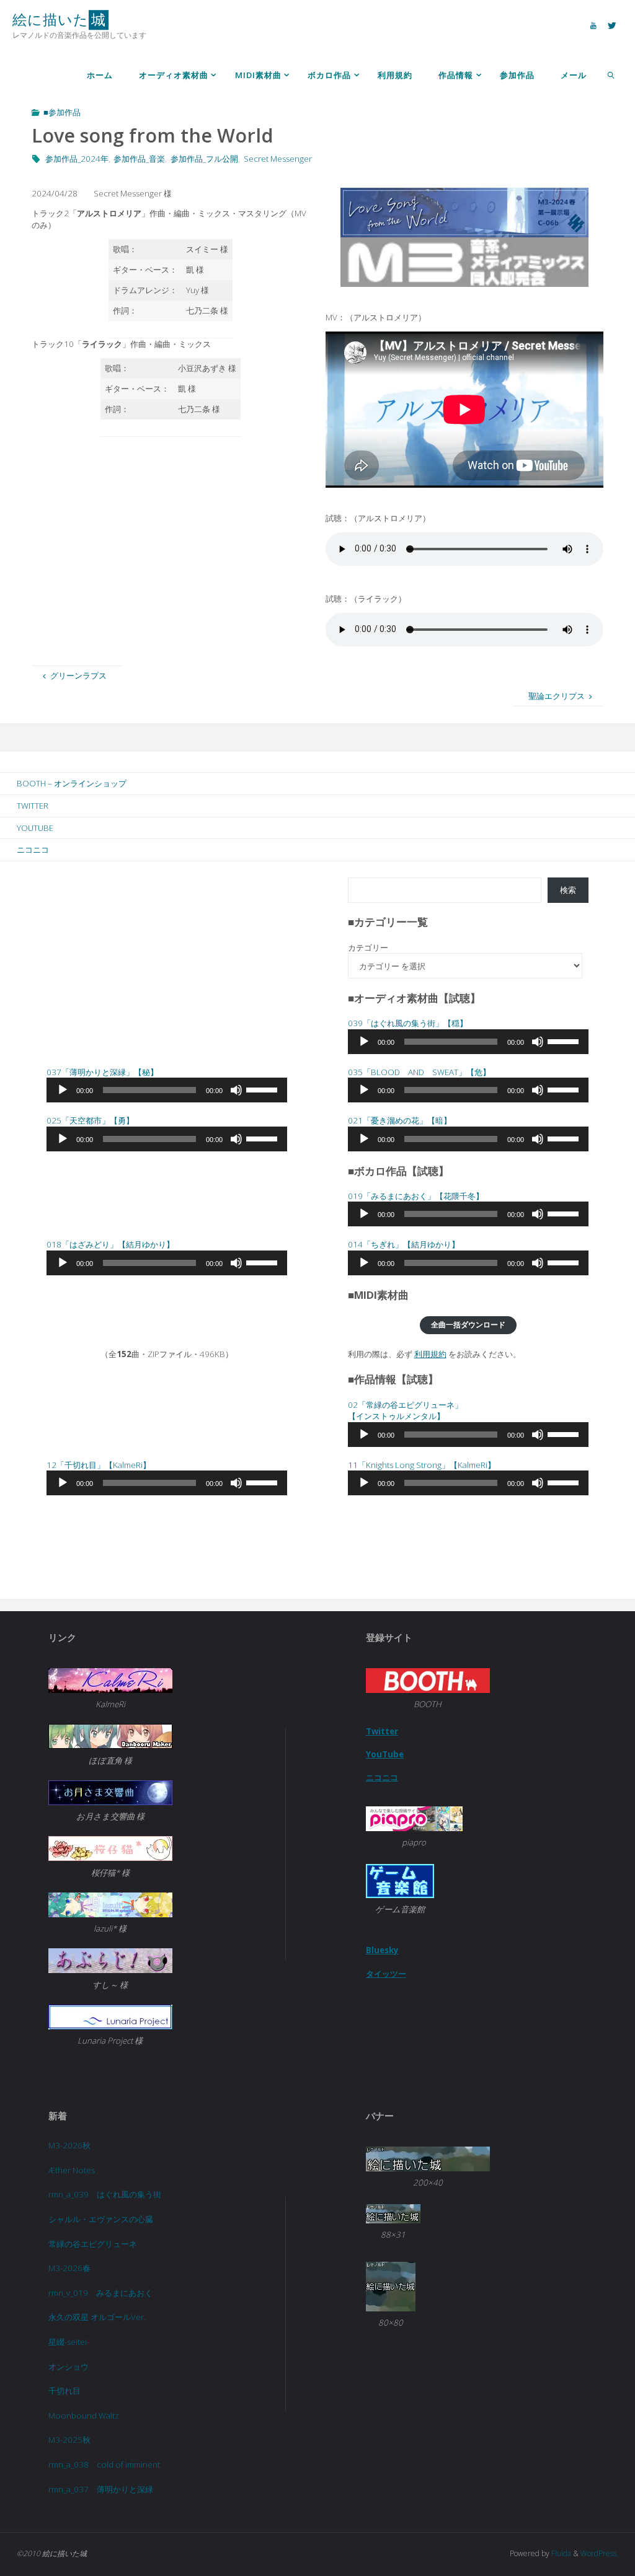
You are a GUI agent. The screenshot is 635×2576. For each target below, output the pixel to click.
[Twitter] (612, 25)
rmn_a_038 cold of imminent (104, 2464)
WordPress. (599, 2553)
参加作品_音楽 (139, 159)
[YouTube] (593, 25)
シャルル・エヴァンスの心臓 (101, 2219)
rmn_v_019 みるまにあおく (100, 2293)
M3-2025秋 (69, 2440)
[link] (611, 74)
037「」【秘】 (102, 1072)
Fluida (560, 2553)
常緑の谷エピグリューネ (93, 2244)
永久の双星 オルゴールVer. (97, 2317)
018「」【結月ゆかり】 (110, 1244)
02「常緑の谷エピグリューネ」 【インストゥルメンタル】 (405, 1411)
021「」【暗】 (400, 1120)
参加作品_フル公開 (204, 159)
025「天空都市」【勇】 (90, 1120)
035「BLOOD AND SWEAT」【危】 (419, 1072)
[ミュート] (538, 1042)
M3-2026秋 (69, 2145)
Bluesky (382, 1950)
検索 (568, 890)
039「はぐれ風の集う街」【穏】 (408, 1023)
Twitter (33, 806)
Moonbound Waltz (84, 2416)
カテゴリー (368, 947)
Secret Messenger (278, 159)
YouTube (35, 828)
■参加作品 (62, 112)
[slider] (565, 1040)
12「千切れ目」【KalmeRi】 (99, 1465)
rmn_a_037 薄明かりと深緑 (101, 2489)
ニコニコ (33, 850)
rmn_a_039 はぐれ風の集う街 (105, 2194)
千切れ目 (64, 2391)
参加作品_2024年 (77, 159)
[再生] (364, 1042)
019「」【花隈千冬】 (416, 1196)
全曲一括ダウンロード (468, 1325)
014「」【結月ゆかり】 (404, 1244)
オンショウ (69, 2367)
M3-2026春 (69, 2268)
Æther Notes (72, 2170)
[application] (468, 1042)
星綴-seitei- (69, 2342)
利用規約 (430, 1354)
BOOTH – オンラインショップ (72, 783)
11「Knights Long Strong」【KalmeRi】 (422, 1465)
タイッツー (386, 1974)
